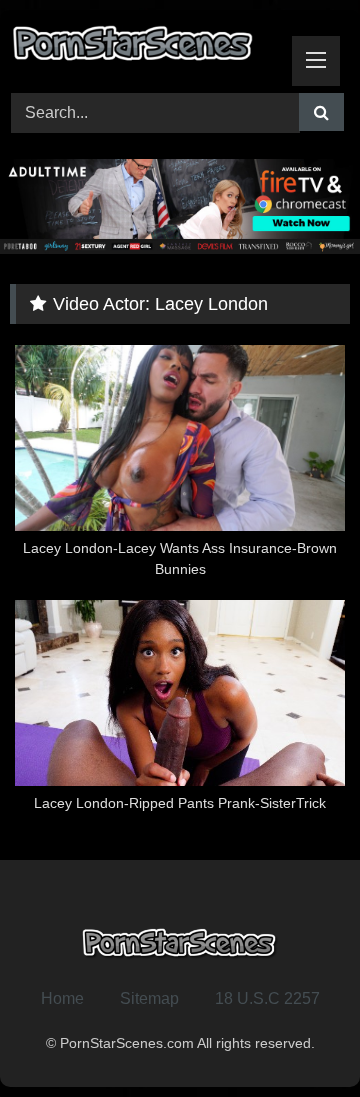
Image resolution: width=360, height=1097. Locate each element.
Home (62, 998)
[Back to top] (298, 1037)
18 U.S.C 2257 (267, 998)
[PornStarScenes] (147, 48)
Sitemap (149, 998)
